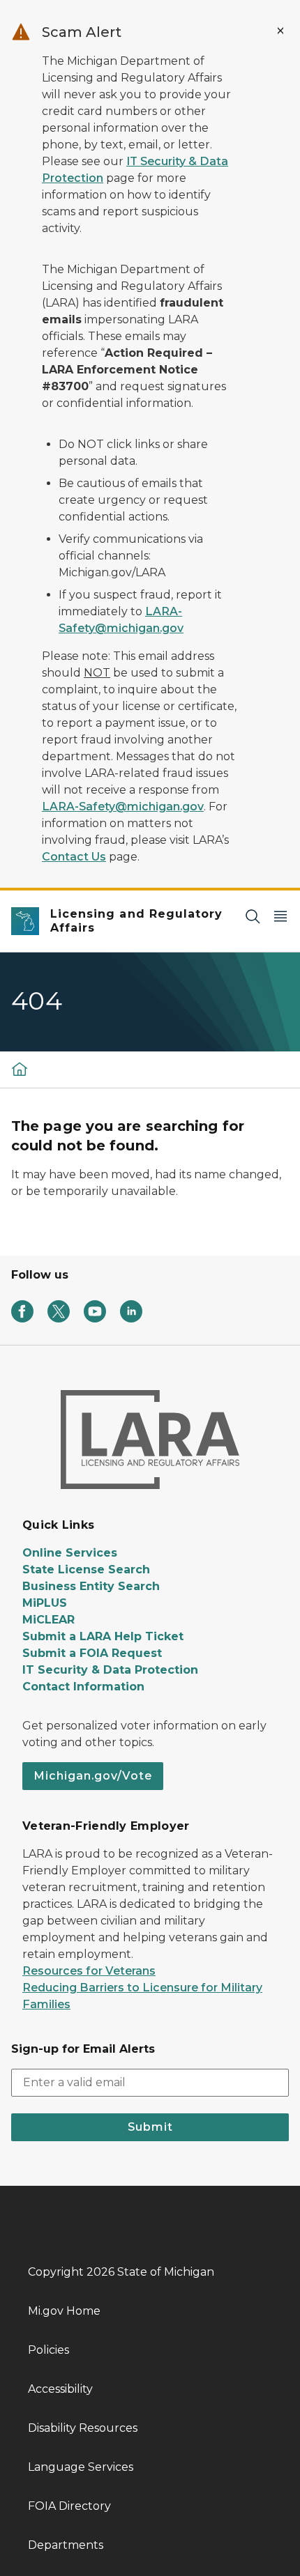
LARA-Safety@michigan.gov (123, 807)
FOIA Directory (69, 2506)
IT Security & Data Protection (110, 1670)
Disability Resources (83, 2428)
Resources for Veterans (89, 1971)
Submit (150, 2127)
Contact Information (83, 1687)
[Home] (20, 1069)
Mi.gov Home (64, 2311)
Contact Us (74, 857)
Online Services (70, 1553)
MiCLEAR (48, 1620)
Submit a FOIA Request (92, 1653)
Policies (48, 2350)
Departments (66, 2545)
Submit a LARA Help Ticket (103, 1636)
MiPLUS (45, 1603)
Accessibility (60, 2389)
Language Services (81, 2467)
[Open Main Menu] (280, 916)
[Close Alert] (280, 31)
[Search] (253, 916)
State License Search (86, 1569)
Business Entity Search (91, 1586)
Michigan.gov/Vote (93, 1776)
